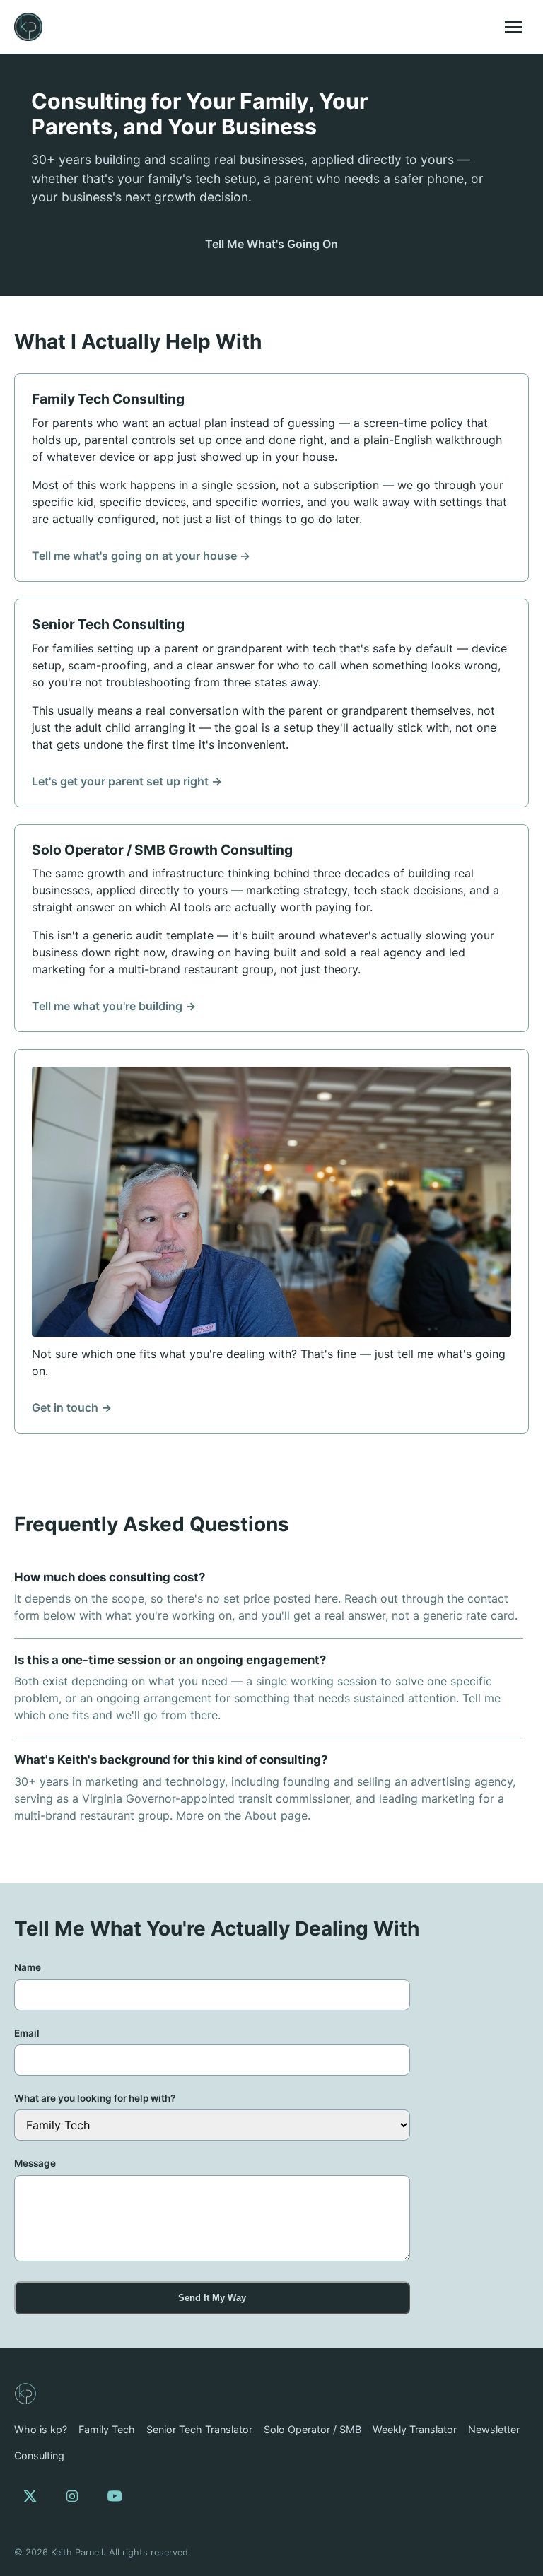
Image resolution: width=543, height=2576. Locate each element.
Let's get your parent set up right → (127, 781)
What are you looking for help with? (95, 2098)
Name (28, 1967)
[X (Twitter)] (30, 2496)
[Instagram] (72, 2496)
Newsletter (494, 2429)
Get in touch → (72, 1407)
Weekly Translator (415, 2429)
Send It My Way (212, 2298)
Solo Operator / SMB (313, 2429)
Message (35, 2163)
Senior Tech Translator (199, 2429)
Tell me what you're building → (114, 1006)
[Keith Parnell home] (28, 27)
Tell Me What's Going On (271, 244)
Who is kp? (41, 2429)
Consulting (39, 2455)
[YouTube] (115, 2496)
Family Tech (107, 2429)
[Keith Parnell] (25, 2394)
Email (27, 2033)
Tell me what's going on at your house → (141, 556)
